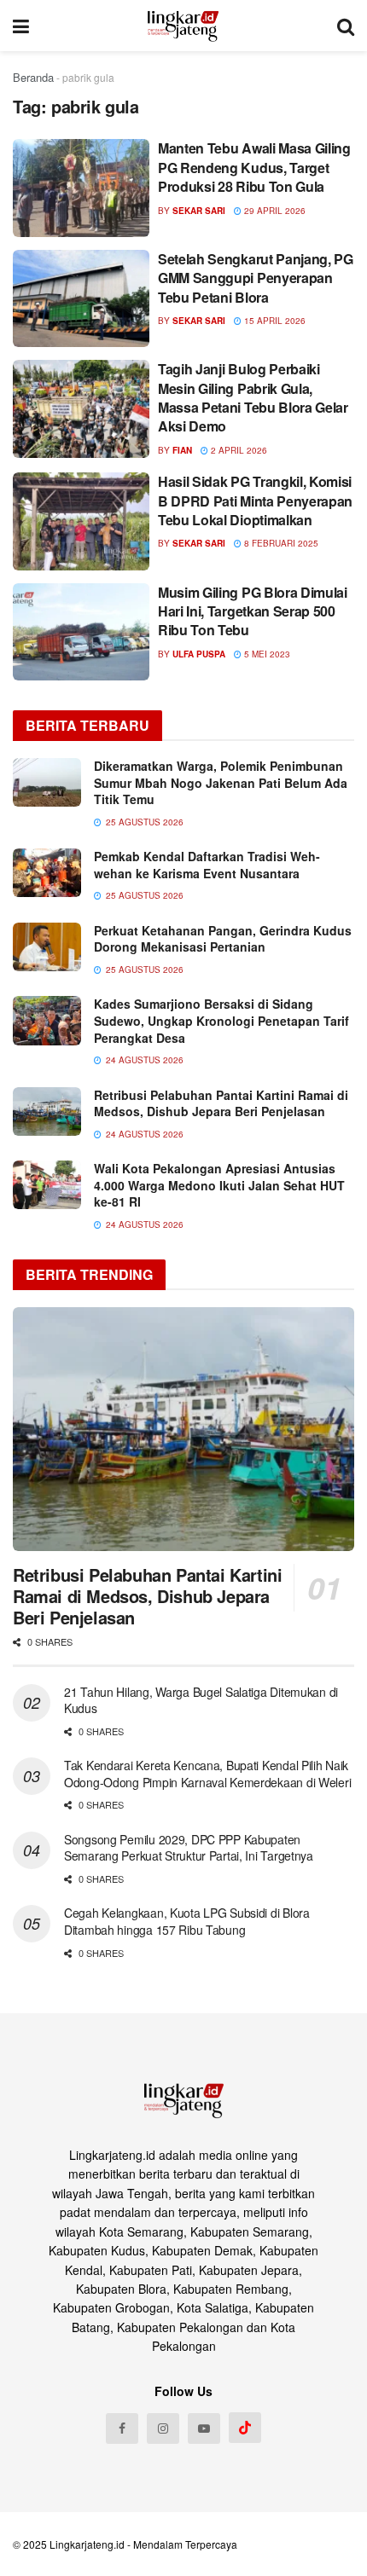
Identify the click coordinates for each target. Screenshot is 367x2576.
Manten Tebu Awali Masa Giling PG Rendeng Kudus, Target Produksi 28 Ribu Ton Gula (254, 167)
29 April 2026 (274, 211)
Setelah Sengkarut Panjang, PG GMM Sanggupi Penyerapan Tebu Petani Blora (256, 278)
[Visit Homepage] (183, 26)
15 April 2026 (274, 321)
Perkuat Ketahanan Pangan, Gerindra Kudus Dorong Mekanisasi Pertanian (223, 939)
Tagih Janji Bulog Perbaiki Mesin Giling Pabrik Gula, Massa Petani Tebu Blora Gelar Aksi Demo (253, 397)
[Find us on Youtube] (204, 2428)
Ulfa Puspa (199, 654)
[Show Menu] (21, 26)
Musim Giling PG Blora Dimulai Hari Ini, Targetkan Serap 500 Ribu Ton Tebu (253, 611)
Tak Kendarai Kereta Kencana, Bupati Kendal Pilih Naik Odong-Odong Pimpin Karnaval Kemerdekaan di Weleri (207, 1774)
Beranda (33, 77)
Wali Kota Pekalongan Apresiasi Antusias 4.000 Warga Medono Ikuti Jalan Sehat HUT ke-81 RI (219, 1185)
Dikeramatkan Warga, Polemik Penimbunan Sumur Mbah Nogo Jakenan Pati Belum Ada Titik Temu (221, 782)
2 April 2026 (238, 450)
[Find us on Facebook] (122, 2428)
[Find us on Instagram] (163, 2428)
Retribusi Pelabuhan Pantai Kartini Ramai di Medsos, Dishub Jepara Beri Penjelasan (221, 1103)
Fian (182, 450)
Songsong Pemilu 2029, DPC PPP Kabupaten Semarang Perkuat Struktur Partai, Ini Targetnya (189, 1848)
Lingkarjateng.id (87, 2544)
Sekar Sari (199, 211)
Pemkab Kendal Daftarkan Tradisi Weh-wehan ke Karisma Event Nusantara (207, 865)
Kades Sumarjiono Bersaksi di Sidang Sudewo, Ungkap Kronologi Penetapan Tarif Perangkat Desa (221, 1020)
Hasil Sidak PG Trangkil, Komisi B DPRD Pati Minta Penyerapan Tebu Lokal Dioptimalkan (255, 501)
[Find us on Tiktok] (245, 2428)
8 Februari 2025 (280, 543)
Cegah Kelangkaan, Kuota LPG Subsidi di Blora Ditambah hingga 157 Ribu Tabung (187, 1921)
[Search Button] (346, 26)
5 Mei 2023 (266, 654)
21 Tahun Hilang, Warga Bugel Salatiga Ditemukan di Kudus (201, 1700)
